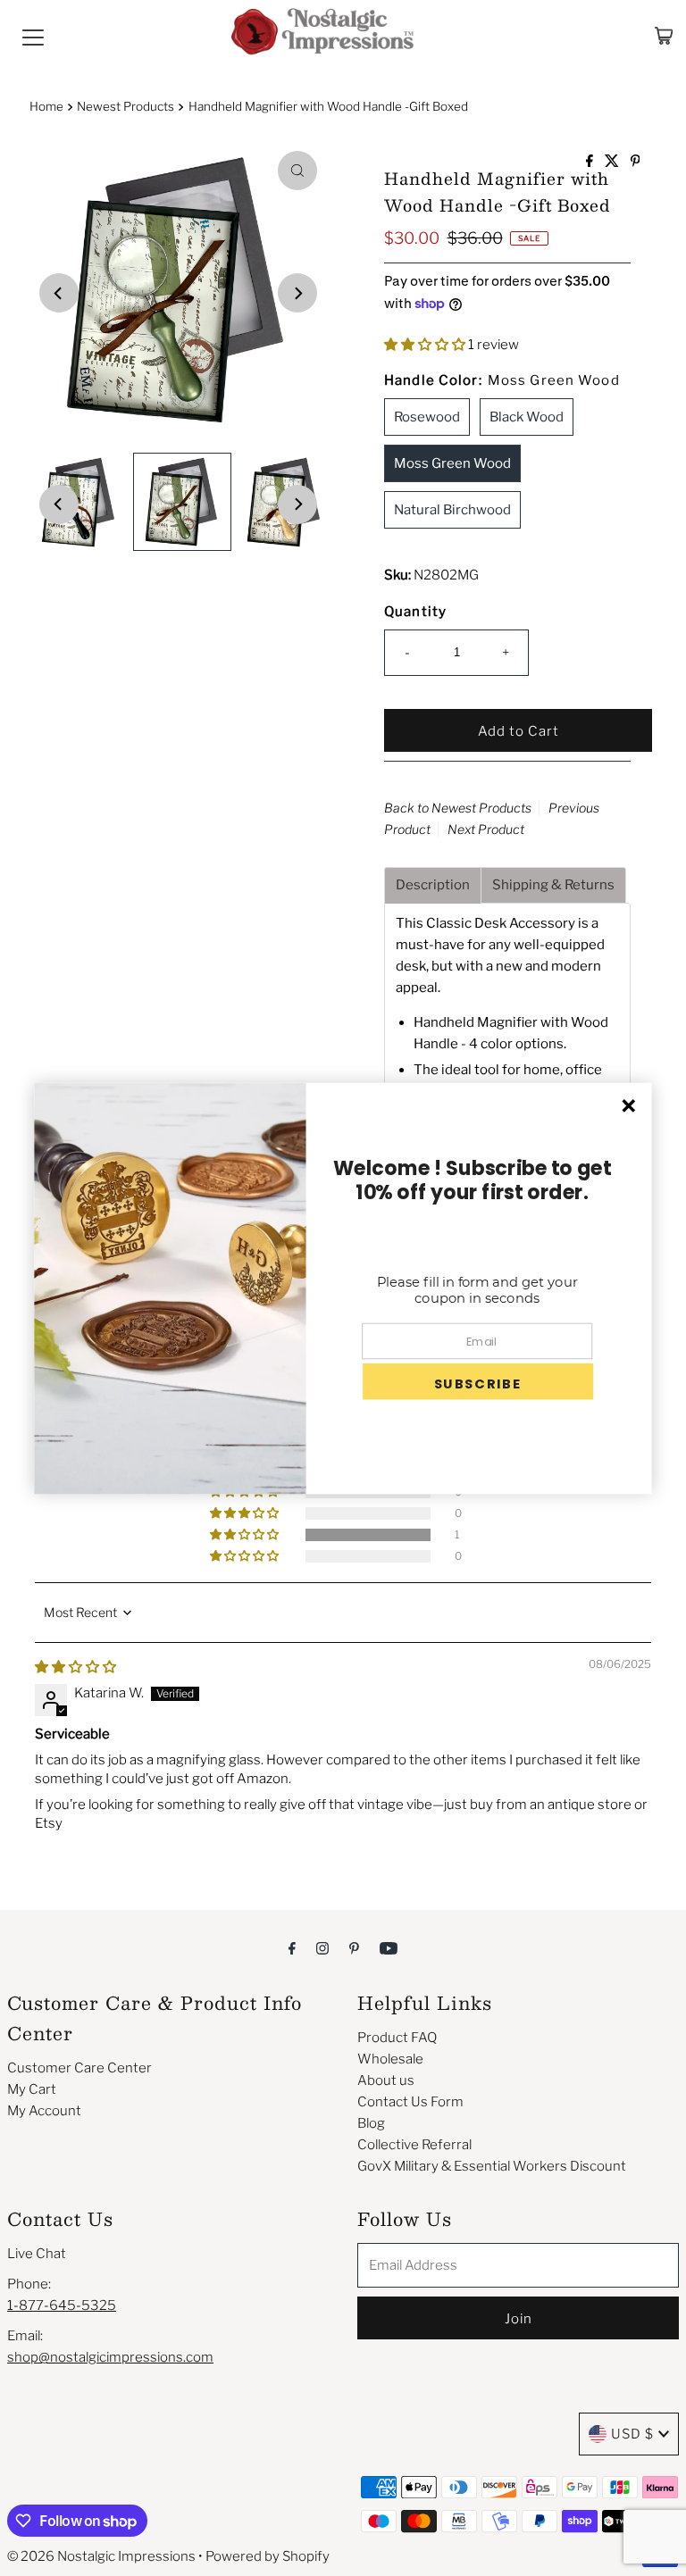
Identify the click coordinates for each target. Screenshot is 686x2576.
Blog (371, 2123)
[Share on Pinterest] (636, 162)
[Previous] (59, 293)
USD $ (632, 2434)
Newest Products (125, 106)
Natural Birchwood (452, 510)
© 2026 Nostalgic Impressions (101, 2556)
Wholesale (390, 2059)
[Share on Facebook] (591, 162)
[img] (75, 1667)
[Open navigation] (33, 36)
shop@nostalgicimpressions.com (110, 2357)
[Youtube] (389, 1947)
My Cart (32, 2089)
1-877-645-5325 (62, 2305)
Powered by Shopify (268, 2556)
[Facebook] (292, 1947)
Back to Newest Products (458, 808)
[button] (426, 345)
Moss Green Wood (452, 463)
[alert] (343, 1288)
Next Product (486, 829)
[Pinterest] (354, 1947)
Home (46, 106)
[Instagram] (322, 1947)
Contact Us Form (410, 2102)
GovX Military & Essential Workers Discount (492, 2166)
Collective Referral (414, 2145)
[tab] (433, 885)
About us (386, 2080)
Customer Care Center (79, 2068)
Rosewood (427, 417)
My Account (44, 2111)
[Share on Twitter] (613, 162)
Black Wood (527, 417)
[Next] (297, 293)
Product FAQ (397, 2038)
